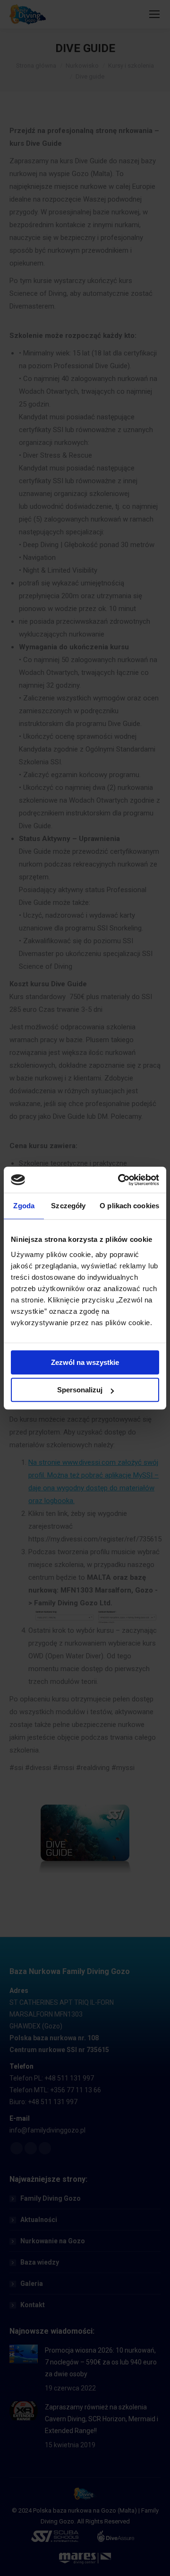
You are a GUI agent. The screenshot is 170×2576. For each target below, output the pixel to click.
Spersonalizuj (80, 1390)
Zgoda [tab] (24, 1206)
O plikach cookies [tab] (129, 1206)
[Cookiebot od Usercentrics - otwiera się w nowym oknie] (120, 1180)
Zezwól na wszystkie (85, 1362)
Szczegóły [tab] (68, 1206)
